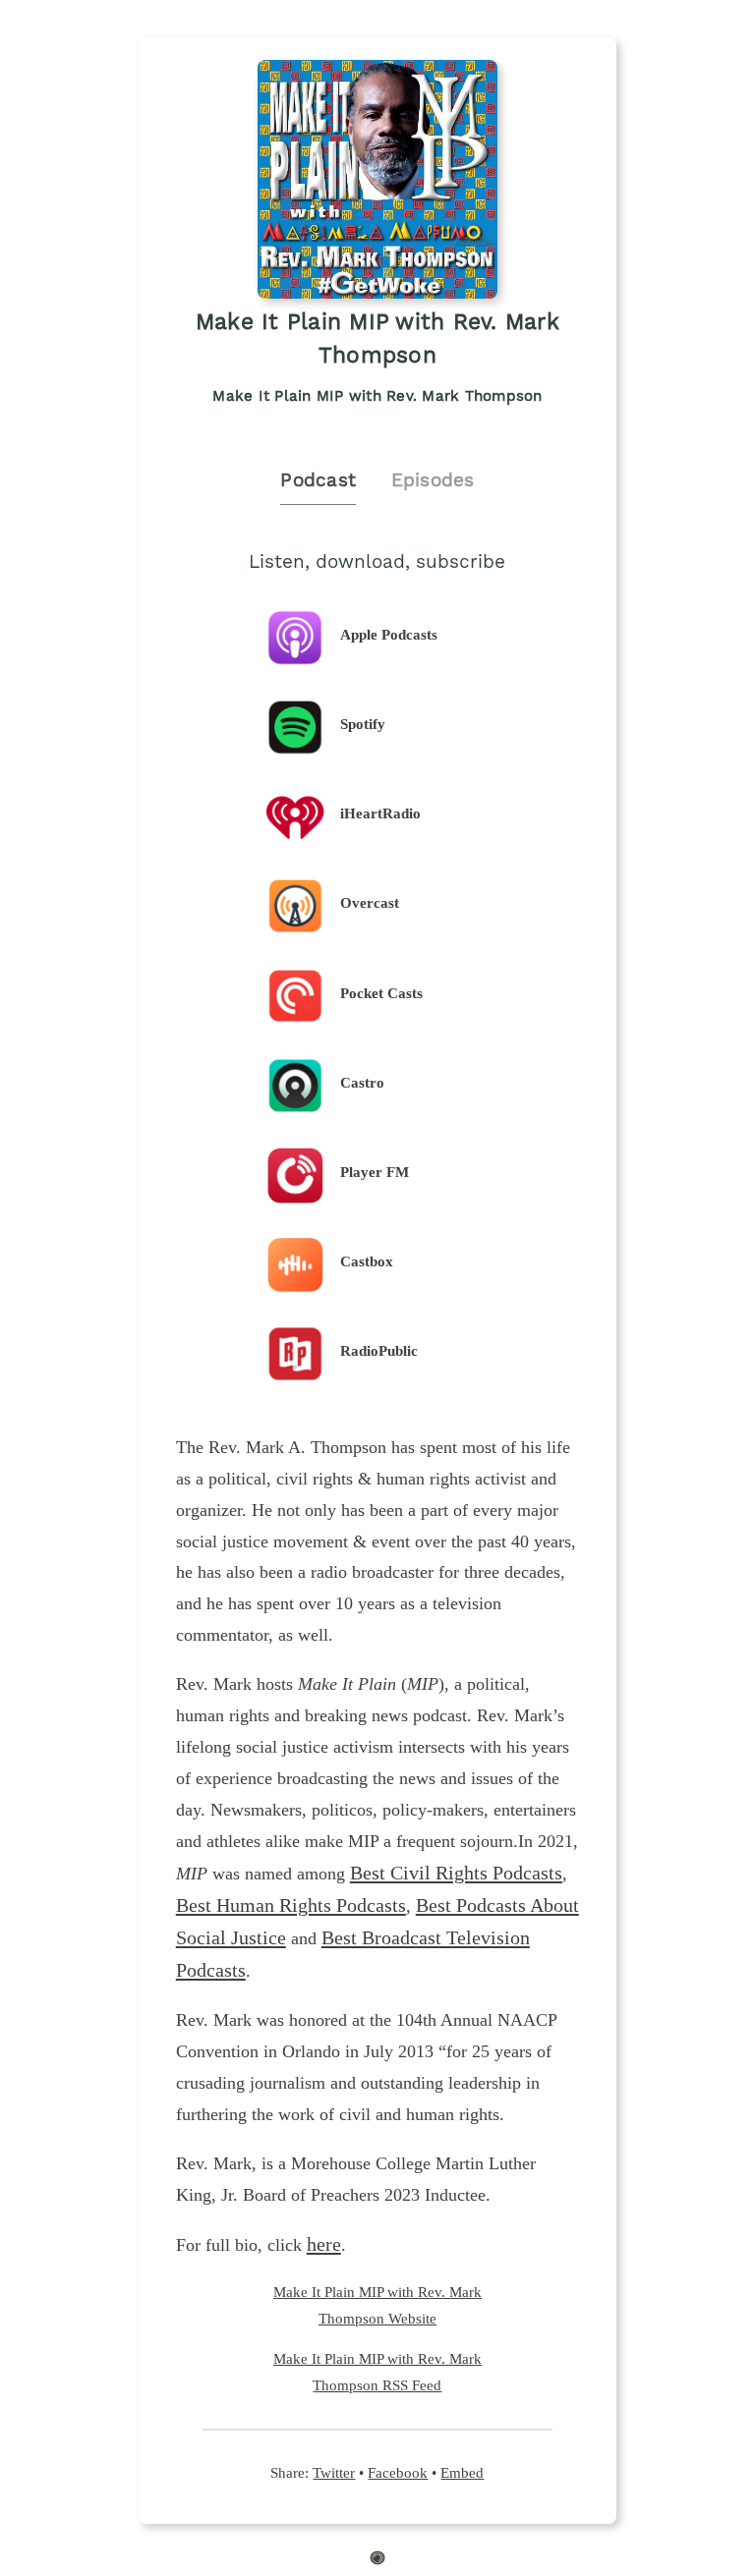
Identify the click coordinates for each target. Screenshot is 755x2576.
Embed (462, 2472)
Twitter (334, 2472)
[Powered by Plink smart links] (377, 2560)
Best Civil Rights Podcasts (456, 1873)
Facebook (398, 2472)
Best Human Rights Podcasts (291, 1905)
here (324, 2244)
